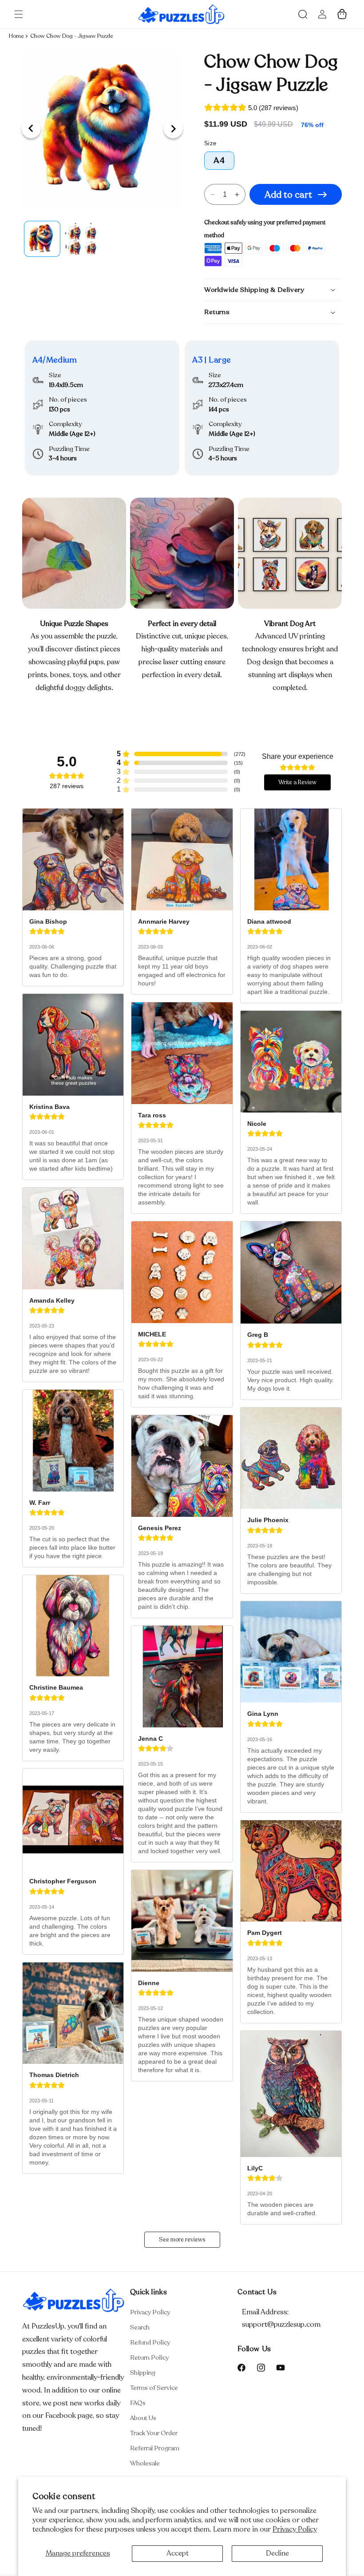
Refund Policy (150, 2343)
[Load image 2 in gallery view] (82, 239)
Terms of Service (154, 2388)
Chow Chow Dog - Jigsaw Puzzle (71, 36)
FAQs (138, 2403)
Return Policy (149, 2358)
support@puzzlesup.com (281, 2325)
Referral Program (155, 2448)
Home (16, 36)
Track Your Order (154, 2433)
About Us (143, 2418)
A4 (219, 160)
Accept (178, 2553)
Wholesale (145, 2463)
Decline (277, 2553)
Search (140, 2327)
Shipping (143, 2373)
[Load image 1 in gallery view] (42, 239)
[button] (19, 14)
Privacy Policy (295, 2529)
